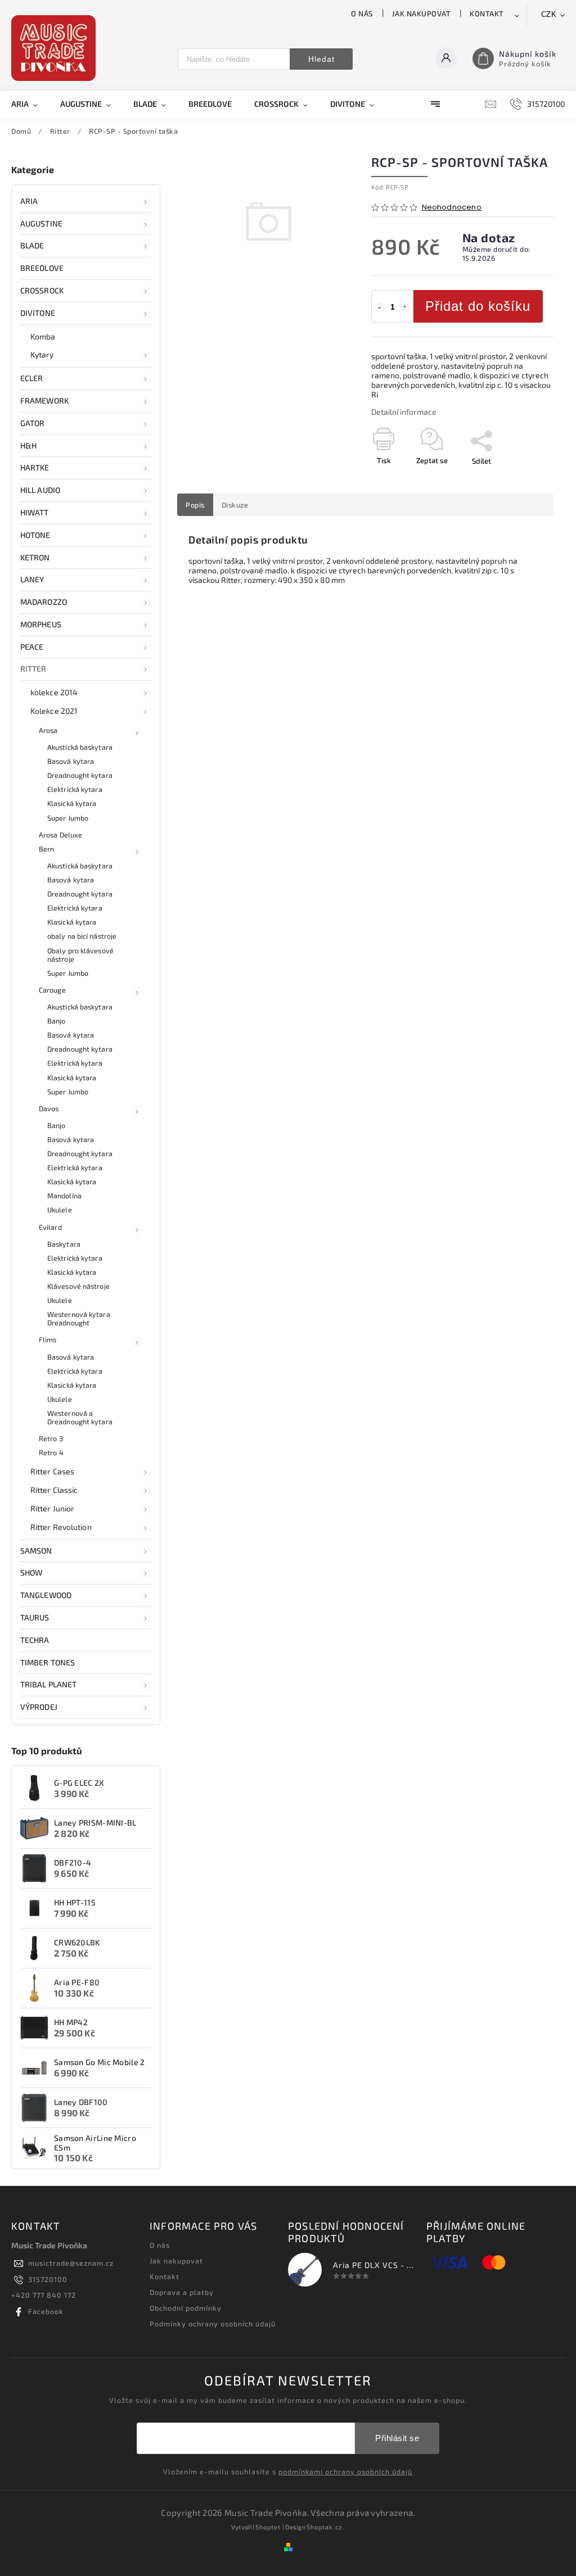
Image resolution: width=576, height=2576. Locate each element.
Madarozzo (44, 602)
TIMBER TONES (48, 1662)
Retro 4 (51, 1452)
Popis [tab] (195, 505)
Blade (32, 245)
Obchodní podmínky (186, 2308)
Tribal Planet (48, 1684)
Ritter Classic (54, 1490)
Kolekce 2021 (54, 711)
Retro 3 (51, 1438)
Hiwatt (35, 512)
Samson (36, 1550)
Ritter (33, 669)
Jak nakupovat (422, 13)
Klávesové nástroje (78, 1286)
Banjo (57, 1021)
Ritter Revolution (61, 1527)
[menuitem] (30, 104)
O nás (362, 13)
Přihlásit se (397, 2438)
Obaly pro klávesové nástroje (80, 955)
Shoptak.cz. (326, 2527)
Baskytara (64, 1244)
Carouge (52, 990)
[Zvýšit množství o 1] (405, 307)
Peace (32, 647)
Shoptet (268, 2527)
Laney (32, 579)
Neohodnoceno (452, 208)
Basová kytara (71, 761)
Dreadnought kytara (80, 775)
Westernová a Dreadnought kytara (80, 1417)
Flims (48, 1339)
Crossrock (42, 290)
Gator (33, 423)
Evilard (50, 1227)
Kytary (42, 354)
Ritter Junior (52, 1508)
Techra (35, 1640)
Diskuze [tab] (235, 505)
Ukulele (60, 1210)
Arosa (48, 730)
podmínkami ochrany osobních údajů (345, 2471)
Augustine (41, 223)
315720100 (48, 2279)
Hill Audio (40, 490)
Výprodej (39, 1707)
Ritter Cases (52, 1471)
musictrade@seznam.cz (71, 2263)
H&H (28, 445)
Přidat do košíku (478, 306)
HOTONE (35, 535)
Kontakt (487, 13)
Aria (29, 201)
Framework (44, 400)
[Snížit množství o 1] (380, 307)
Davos (49, 1108)
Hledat (321, 59)
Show (31, 1572)
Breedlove (42, 268)
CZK (549, 14)
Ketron (35, 557)
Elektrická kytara (75, 789)
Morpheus (41, 624)
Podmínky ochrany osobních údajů (213, 2324)
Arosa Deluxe (60, 835)
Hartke (35, 467)
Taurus (35, 1617)
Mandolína (64, 1196)
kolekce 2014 (54, 692)
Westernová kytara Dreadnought (79, 1318)
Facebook (46, 2311)
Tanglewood (46, 1595)
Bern (46, 849)
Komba (43, 336)
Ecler (32, 378)
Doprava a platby (182, 2292)
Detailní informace (404, 412)
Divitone (38, 313)
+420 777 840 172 (44, 2295)
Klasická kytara (72, 803)
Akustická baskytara (80, 747)
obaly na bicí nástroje (82, 936)
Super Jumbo (68, 818)
